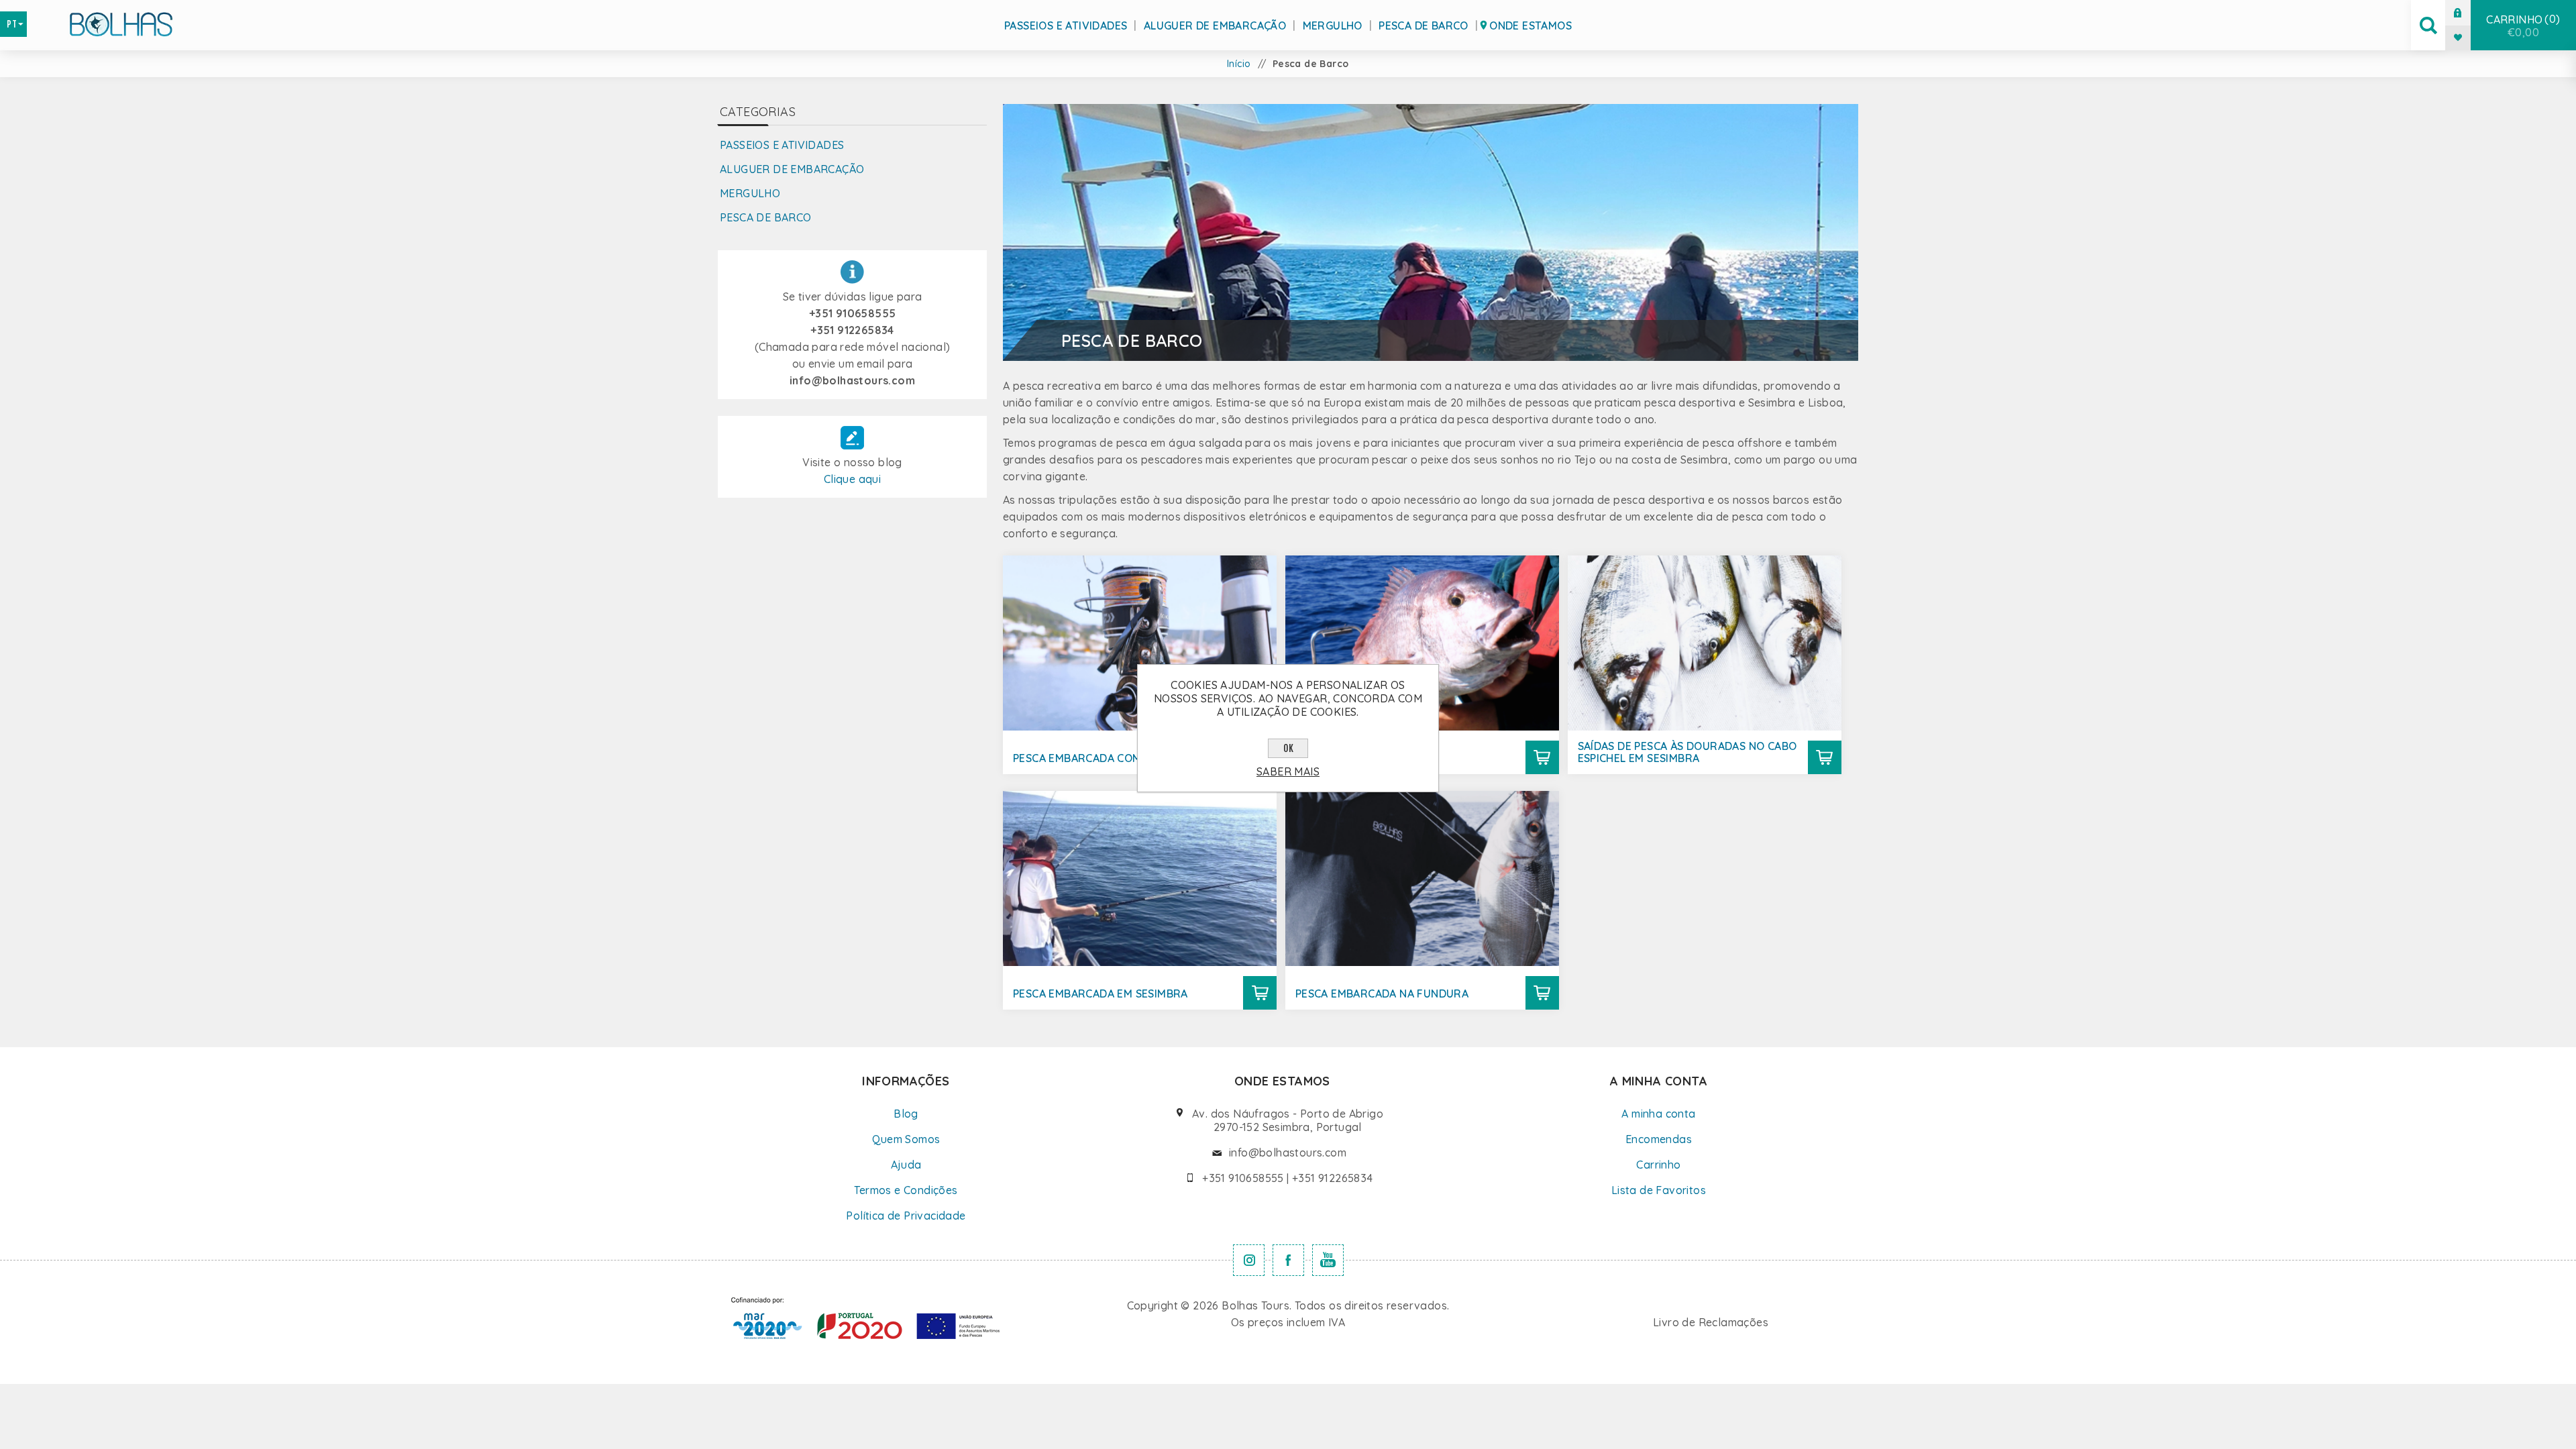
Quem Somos (906, 1139)
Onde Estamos (1531, 25)
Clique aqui (852, 479)
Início (1239, 64)
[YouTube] (1328, 1260)
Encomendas (1659, 1139)
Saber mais (1288, 771)
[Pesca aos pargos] (1422, 643)
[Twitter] (1249, 1260)
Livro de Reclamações (1711, 1322)
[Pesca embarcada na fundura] (1422, 878)
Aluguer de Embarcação (1215, 25)
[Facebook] (1288, 1260)
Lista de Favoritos (1659, 1190)
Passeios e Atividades (1066, 25)
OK (1288, 748)
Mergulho (1333, 25)
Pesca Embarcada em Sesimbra (1101, 994)
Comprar (1542, 757)
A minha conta (1658, 1114)
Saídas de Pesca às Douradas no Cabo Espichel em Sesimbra (1687, 752)
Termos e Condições (906, 1190)
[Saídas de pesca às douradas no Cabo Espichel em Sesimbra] (1705, 643)
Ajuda (906, 1165)
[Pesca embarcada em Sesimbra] (1140, 878)
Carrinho (2521, 25)
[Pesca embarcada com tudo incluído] (1140, 643)
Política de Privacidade (906, 1216)
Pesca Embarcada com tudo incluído (1120, 758)
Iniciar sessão (2468, 12)
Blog (906, 1114)
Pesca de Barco (1424, 25)
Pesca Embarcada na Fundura (1382, 994)
